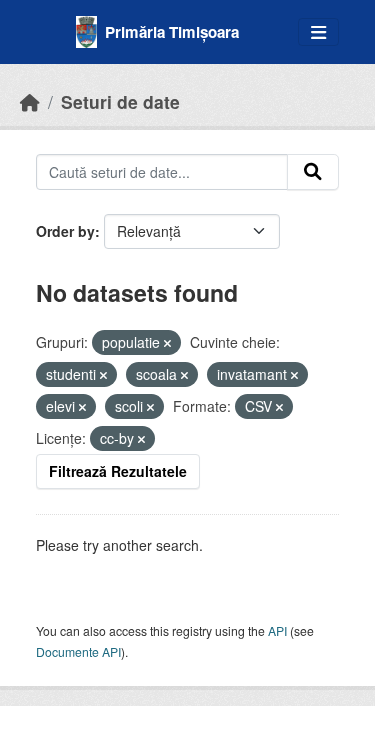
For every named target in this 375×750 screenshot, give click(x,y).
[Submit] (313, 172)
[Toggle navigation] (318, 32)
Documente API (78, 651)
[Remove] (167, 343)
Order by (65, 231)
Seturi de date (120, 101)
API (277, 630)
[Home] (30, 101)
